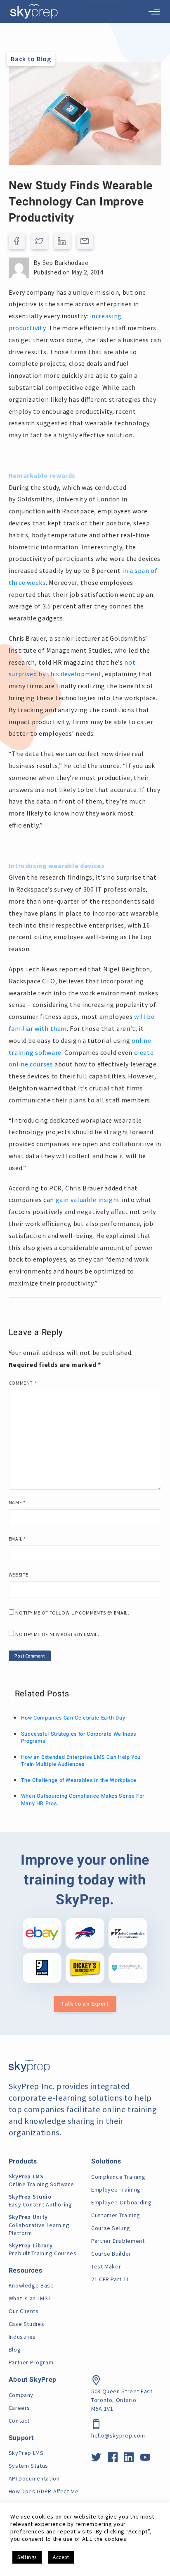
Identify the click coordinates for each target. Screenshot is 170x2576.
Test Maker (106, 2266)
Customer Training (116, 2215)
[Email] (85, 241)
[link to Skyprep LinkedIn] (129, 2459)
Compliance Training (118, 2177)
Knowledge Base (31, 2285)
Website (19, 1575)
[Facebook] (17, 241)
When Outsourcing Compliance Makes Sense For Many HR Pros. (83, 1800)
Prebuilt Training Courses (43, 2249)
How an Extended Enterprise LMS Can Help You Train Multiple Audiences (81, 1761)
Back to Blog (31, 59)
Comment (23, 1383)
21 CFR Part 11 (110, 2279)
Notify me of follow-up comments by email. (72, 1613)
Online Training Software (41, 2180)
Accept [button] (61, 2557)
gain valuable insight (88, 1200)
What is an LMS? (30, 2298)
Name (17, 1502)
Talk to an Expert (85, 2004)
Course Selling (111, 2228)
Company (21, 2395)
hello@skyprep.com (118, 2435)
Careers (19, 2408)
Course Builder (111, 2254)
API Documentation (34, 2478)
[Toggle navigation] (154, 12)
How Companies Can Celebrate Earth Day (73, 1718)
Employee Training (116, 2190)
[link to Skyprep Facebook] (113, 2459)
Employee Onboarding (121, 2202)
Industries (22, 2337)
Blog (15, 2349)
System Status (28, 2466)
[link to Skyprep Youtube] (145, 2459)
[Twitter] (40, 241)
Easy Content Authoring (40, 2201)
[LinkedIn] (62, 241)
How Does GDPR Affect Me (44, 2491)
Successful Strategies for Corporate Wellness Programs (79, 1738)
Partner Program (31, 2362)
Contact (19, 2421)
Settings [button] (27, 2557)
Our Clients (24, 2311)
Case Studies (27, 2324)
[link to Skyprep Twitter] (96, 2459)
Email (17, 1539)
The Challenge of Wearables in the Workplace (79, 1780)
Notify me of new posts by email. (57, 1634)
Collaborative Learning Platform (39, 2225)
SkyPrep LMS (26, 2453)
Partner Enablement (118, 2241)
